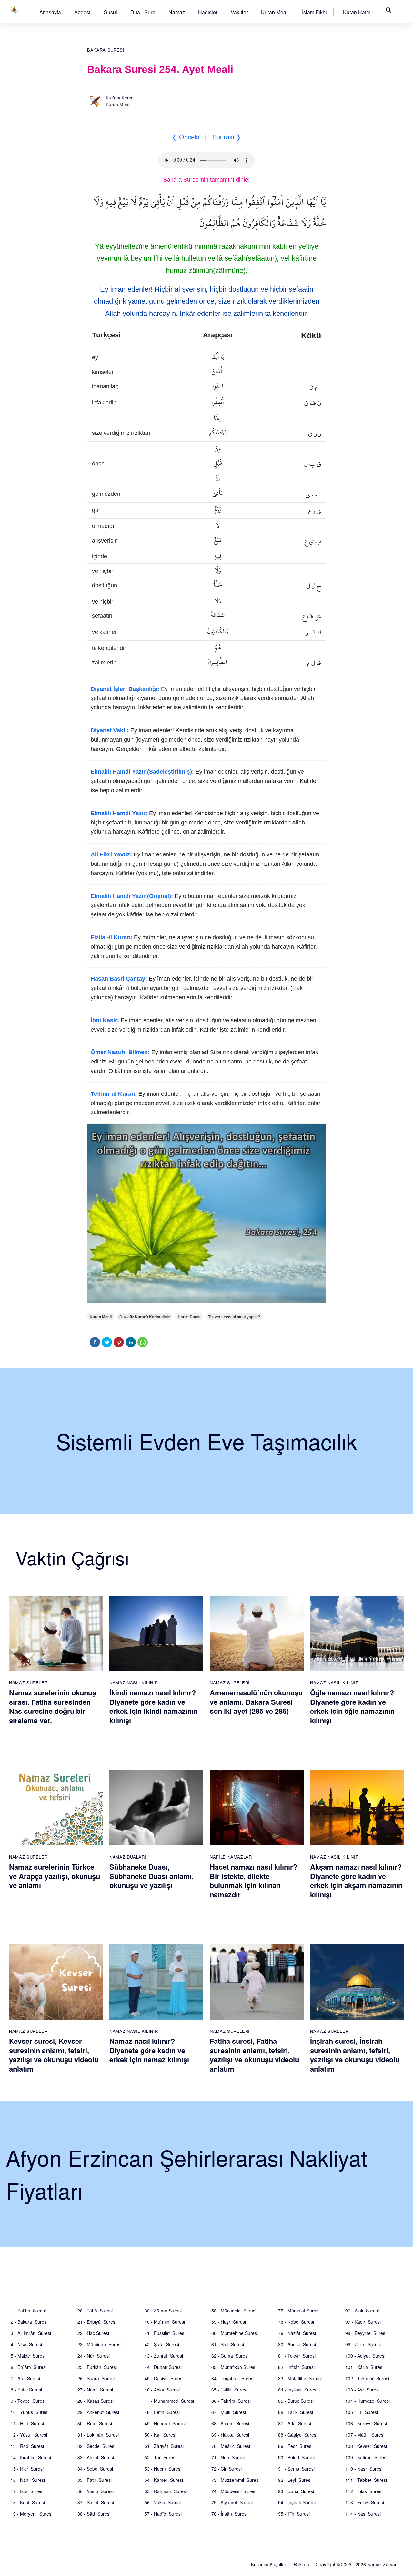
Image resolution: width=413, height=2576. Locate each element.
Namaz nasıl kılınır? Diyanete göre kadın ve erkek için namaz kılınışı (149, 2050)
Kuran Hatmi (357, 12)
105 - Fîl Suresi (362, 2412)
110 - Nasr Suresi (364, 2469)
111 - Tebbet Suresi (366, 2480)
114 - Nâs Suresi (363, 2514)
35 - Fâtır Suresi (95, 2480)
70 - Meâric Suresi (231, 2446)
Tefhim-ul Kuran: (114, 1094)
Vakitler (239, 12)
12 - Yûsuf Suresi (29, 2435)
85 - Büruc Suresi (296, 2401)
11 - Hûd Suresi (27, 2423)
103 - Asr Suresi (362, 2390)
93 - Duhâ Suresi (296, 2491)
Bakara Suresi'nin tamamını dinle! (206, 180)
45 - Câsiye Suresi (164, 2378)
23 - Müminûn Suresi (99, 2344)
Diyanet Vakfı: (110, 730)
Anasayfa (50, 12)
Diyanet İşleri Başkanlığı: (125, 689)
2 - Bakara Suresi (29, 2322)
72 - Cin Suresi (227, 2469)
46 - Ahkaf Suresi (162, 2390)
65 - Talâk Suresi (229, 2390)
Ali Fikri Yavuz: (111, 854)
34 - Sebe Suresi (95, 2469)
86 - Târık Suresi (296, 2412)
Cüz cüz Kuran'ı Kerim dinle (145, 1317)
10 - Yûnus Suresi (30, 2412)
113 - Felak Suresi (365, 2502)
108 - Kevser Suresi (366, 2446)
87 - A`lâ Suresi (295, 2423)
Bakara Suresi (106, 50)
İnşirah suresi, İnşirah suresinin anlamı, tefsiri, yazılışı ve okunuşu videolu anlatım (355, 2055)
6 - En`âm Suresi (29, 2367)
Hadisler (208, 12)
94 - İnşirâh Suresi (297, 2502)
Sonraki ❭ (227, 137)
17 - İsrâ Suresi (27, 2491)
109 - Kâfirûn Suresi (366, 2457)
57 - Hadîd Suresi (163, 2514)
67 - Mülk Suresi (229, 2412)
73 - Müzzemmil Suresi (235, 2480)
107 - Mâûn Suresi (365, 2435)
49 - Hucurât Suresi (165, 2423)
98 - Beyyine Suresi (366, 2333)
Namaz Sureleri (29, 1683)
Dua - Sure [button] (143, 12)
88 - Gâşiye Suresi (298, 2435)
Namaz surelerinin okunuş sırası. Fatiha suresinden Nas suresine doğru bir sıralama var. (53, 1706)
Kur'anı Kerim (120, 98)
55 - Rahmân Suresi (166, 2491)
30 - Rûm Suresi (95, 2423)
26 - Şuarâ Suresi (96, 2378)
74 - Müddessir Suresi (234, 2491)
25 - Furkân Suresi (97, 2367)
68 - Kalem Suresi (230, 2423)
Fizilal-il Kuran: (111, 937)
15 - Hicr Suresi (27, 2469)
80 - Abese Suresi (297, 2344)
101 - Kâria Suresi (364, 2367)
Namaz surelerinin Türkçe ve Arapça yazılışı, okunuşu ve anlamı (55, 1876)
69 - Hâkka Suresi (230, 2435)
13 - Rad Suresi (27, 2446)
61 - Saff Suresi (228, 2344)
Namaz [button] (177, 12)
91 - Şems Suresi (296, 2469)
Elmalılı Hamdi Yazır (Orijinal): (132, 896)
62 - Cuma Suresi (230, 2356)
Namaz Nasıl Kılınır (134, 1683)
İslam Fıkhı (314, 12)
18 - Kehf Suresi (28, 2502)
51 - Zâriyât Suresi (164, 2446)
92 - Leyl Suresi (295, 2480)
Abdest (82, 12)
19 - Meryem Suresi (31, 2514)
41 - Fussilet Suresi (165, 2333)
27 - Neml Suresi (95, 2390)
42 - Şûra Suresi (162, 2344)
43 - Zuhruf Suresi (164, 2356)
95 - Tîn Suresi (294, 2514)
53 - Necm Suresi (163, 2469)
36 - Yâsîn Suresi (96, 2491)
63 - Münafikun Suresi (234, 2367)
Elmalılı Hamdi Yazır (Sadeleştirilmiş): (142, 772)
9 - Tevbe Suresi (28, 2401)
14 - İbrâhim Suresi (31, 2457)
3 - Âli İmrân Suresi (31, 2333)
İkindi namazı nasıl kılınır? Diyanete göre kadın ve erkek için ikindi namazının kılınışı (154, 1706)
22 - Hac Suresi (93, 2333)
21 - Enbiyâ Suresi (97, 2322)
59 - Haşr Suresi (229, 2322)
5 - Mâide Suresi (28, 2356)
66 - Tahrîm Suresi (231, 2401)
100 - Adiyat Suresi (365, 2356)
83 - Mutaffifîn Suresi (300, 2378)
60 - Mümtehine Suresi (235, 2333)
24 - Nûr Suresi (94, 2356)
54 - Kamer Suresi (164, 2480)
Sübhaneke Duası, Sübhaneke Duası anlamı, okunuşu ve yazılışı (151, 1876)
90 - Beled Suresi (296, 2457)
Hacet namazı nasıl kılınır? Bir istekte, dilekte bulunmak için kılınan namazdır (253, 1881)
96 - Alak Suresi (362, 2311)
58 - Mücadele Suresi (234, 2311)
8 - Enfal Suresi (26, 2390)
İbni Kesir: (105, 1020)
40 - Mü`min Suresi (165, 2322)
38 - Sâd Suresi (94, 2514)
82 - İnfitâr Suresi (296, 2367)
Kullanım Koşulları (269, 2564)
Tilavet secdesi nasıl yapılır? (234, 1317)
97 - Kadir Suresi (363, 2322)
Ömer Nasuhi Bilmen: (120, 1052)
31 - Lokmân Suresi (98, 2435)
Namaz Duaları (128, 1857)
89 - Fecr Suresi (295, 2446)
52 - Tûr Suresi (160, 2457)
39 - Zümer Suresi (163, 2311)
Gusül (110, 12)
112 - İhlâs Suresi (364, 2491)
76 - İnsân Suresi (229, 2514)
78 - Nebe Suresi (296, 2322)
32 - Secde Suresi (96, 2446)
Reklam (301, 2564)
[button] (50, 12)
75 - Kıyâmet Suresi (232, 2502)
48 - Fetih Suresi (162, 2412)
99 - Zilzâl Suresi (363, 2344)
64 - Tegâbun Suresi (233, 2378)
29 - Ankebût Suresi (98, 2412)
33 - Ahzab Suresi (96, 2457)
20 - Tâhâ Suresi (95, 2311)
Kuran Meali (275, 12)
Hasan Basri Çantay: (119, 979)
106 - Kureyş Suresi (366, 2423)
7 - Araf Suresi (25, 2378)
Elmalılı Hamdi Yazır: (119, 813)
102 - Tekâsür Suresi (367, 2378)
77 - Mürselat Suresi (299, 2311)
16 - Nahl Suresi (28, 2480)
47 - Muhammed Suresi (169, 2401)
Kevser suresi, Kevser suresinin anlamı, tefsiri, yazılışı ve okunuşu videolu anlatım (54, 2055)
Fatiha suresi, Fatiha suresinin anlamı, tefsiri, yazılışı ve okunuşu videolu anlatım (254, 2055)
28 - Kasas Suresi (96, 2401)
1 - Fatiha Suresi (28, 2311)
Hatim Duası (189, 1317)
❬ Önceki (185, 137)
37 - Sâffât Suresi (96, 2502)
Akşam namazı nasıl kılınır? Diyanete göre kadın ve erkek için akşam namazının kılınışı (356, 1881)
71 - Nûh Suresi (228, 2457)
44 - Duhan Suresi (163, 2367)
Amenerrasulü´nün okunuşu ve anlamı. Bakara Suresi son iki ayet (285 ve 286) (256, 1702)
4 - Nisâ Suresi (26, 2344)
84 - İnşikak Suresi (298, 2390)
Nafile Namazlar (231, 1857)
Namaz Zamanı (383, 2564)
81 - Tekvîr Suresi (297, 2356)
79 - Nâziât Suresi (297, 2333)
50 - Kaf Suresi (160, 2435)
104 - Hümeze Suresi (368, 2401)
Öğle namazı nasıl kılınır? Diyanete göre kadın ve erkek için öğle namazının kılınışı (352, 1706)
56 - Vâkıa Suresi (163, 2502)
